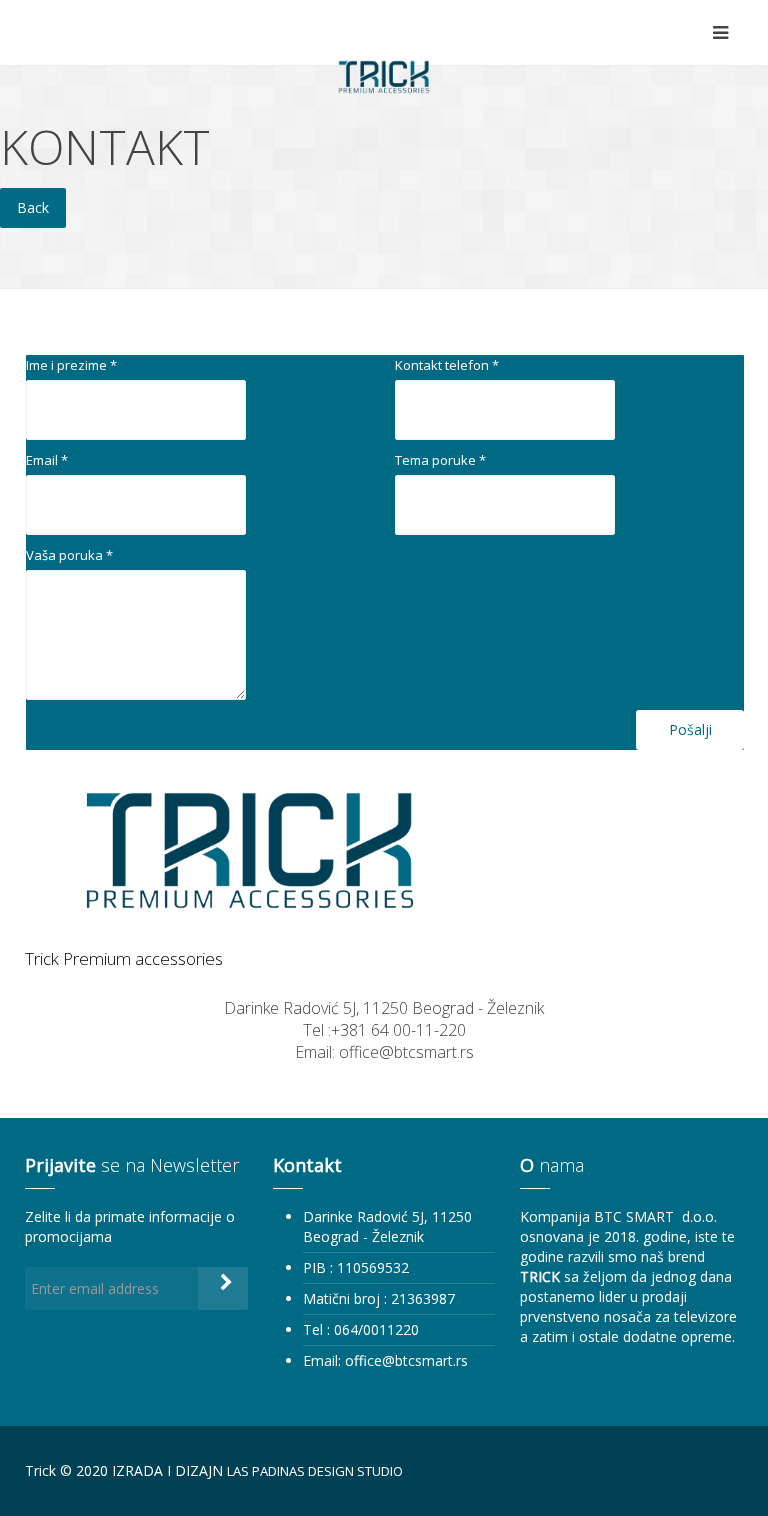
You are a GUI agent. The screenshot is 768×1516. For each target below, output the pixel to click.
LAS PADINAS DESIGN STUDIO (315, 1471)
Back (33, 207)
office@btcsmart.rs (406, 1360)
